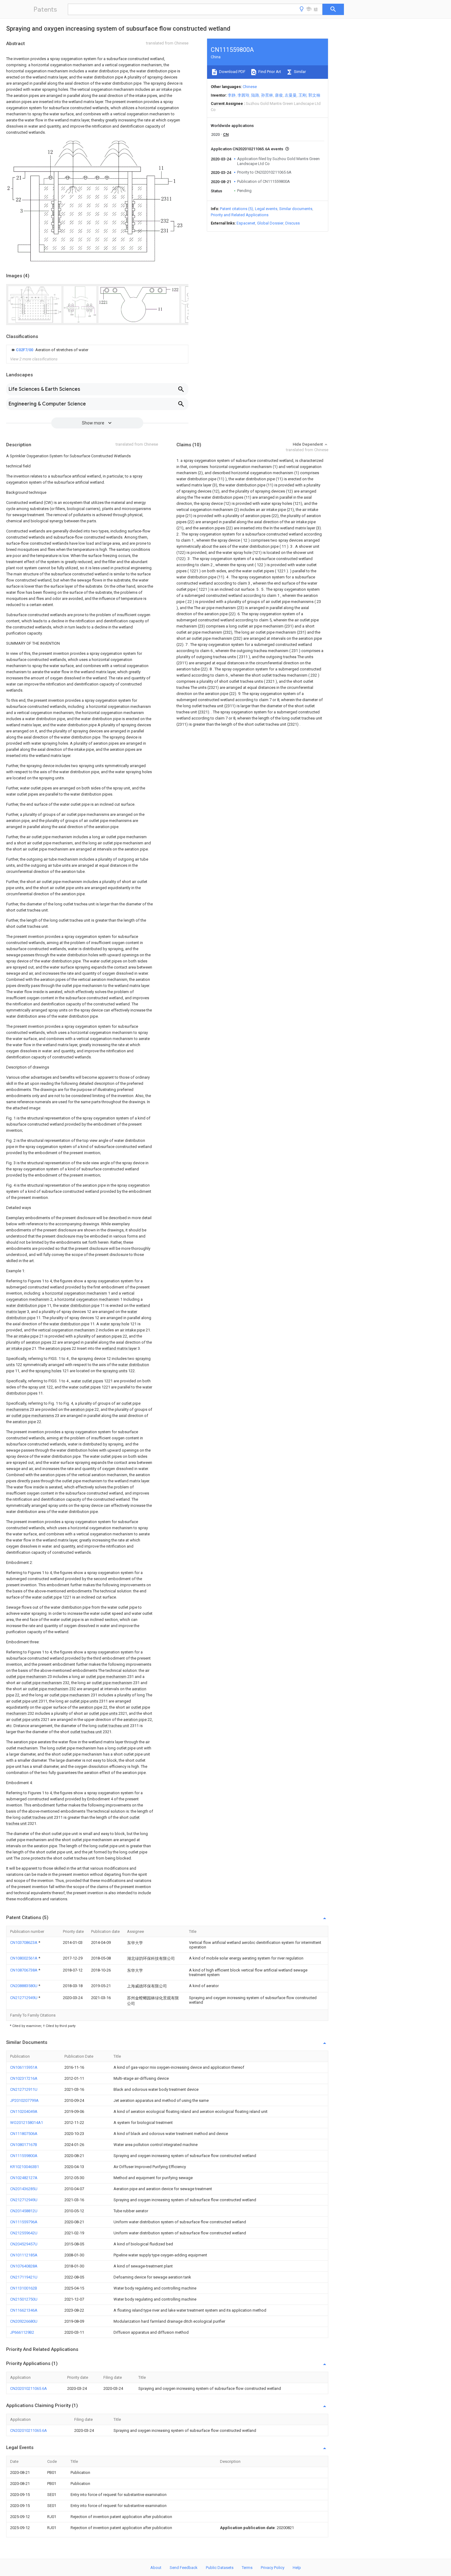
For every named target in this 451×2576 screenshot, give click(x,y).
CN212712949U (24, 1998)
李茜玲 (243, 95)
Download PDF (232, 72)
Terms (247, 2568)
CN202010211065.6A (29, 2388)
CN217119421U (24, 2277)
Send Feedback (184, 2568)
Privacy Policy (273, 2568)
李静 (232, 95)
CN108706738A (24, 1970)
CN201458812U (24, 2211)
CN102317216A (24, 2078)
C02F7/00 (25, 350)
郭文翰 (314, 95)
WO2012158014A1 (27, 2123)
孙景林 (267, 95)
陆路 (255, 95)
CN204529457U (24, 2244)
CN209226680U (24, 2321)
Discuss (293, 223)
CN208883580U (24, 1986)
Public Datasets (220, 2568)
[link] (49, 350)
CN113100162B (24, 2288)
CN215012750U (24, 2299)
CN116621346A (24, 2310)
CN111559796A (24, 2222)
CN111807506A (24, 2134)
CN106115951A (24, 2067)
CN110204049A (24, 2111)
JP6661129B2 (22, 2332)
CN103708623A (24, 1943)
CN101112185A (24, 2255)
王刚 (303, 95)
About (156, 2568)
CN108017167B (24, 2145)
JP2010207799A (24, 2100)
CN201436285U (24, 2189)
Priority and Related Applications (240, 215)
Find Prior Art (269, 72)
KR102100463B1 (25, 2167)
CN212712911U (24, 2089)
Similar (299, 72)
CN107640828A (24, 2266)
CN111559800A (24, 2156)
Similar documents (296, 209)
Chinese (250, 87)
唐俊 (279, 95)
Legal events (266, 209)
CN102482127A (24, 2178)
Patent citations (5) (237, 209)
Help (297, 2568)
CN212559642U (24, 2233)
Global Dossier (270, 223)
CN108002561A (24, 1958)
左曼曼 (291, 95)
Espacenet (246, 223)
